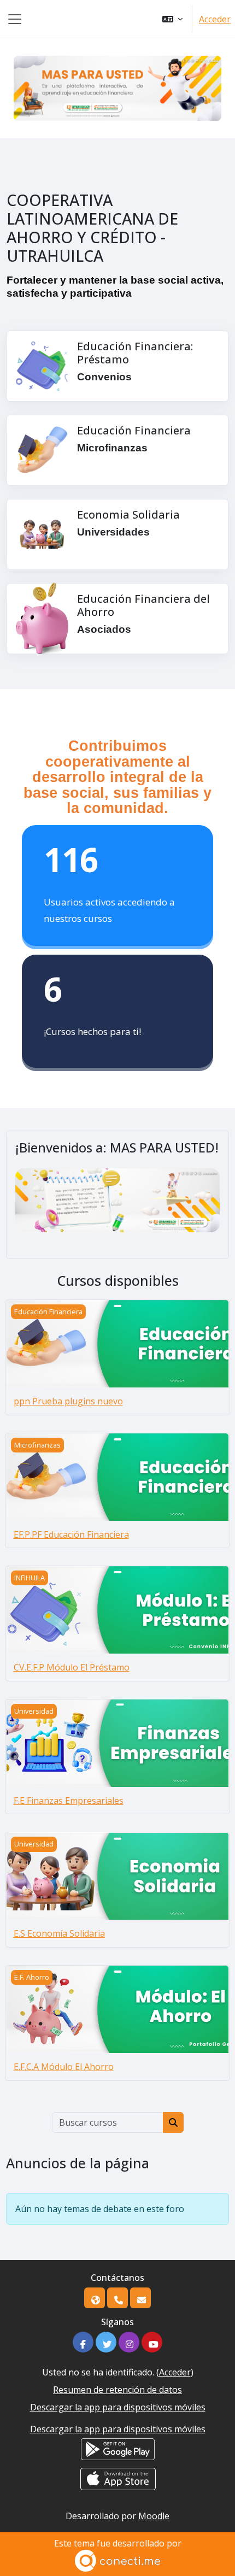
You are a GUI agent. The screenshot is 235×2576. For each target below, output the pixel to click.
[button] (172, 19)
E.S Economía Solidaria (59, 1933)
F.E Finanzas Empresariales (69, 1801)
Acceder (215, 19)
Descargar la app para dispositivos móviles (118, 2407)
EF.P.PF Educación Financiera (71, 1534)
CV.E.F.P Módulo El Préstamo (72, 1667)
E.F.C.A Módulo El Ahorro (64, 2067)
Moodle (154, 2516)
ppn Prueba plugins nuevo (68, 1401)
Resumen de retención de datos (117, 2390)
